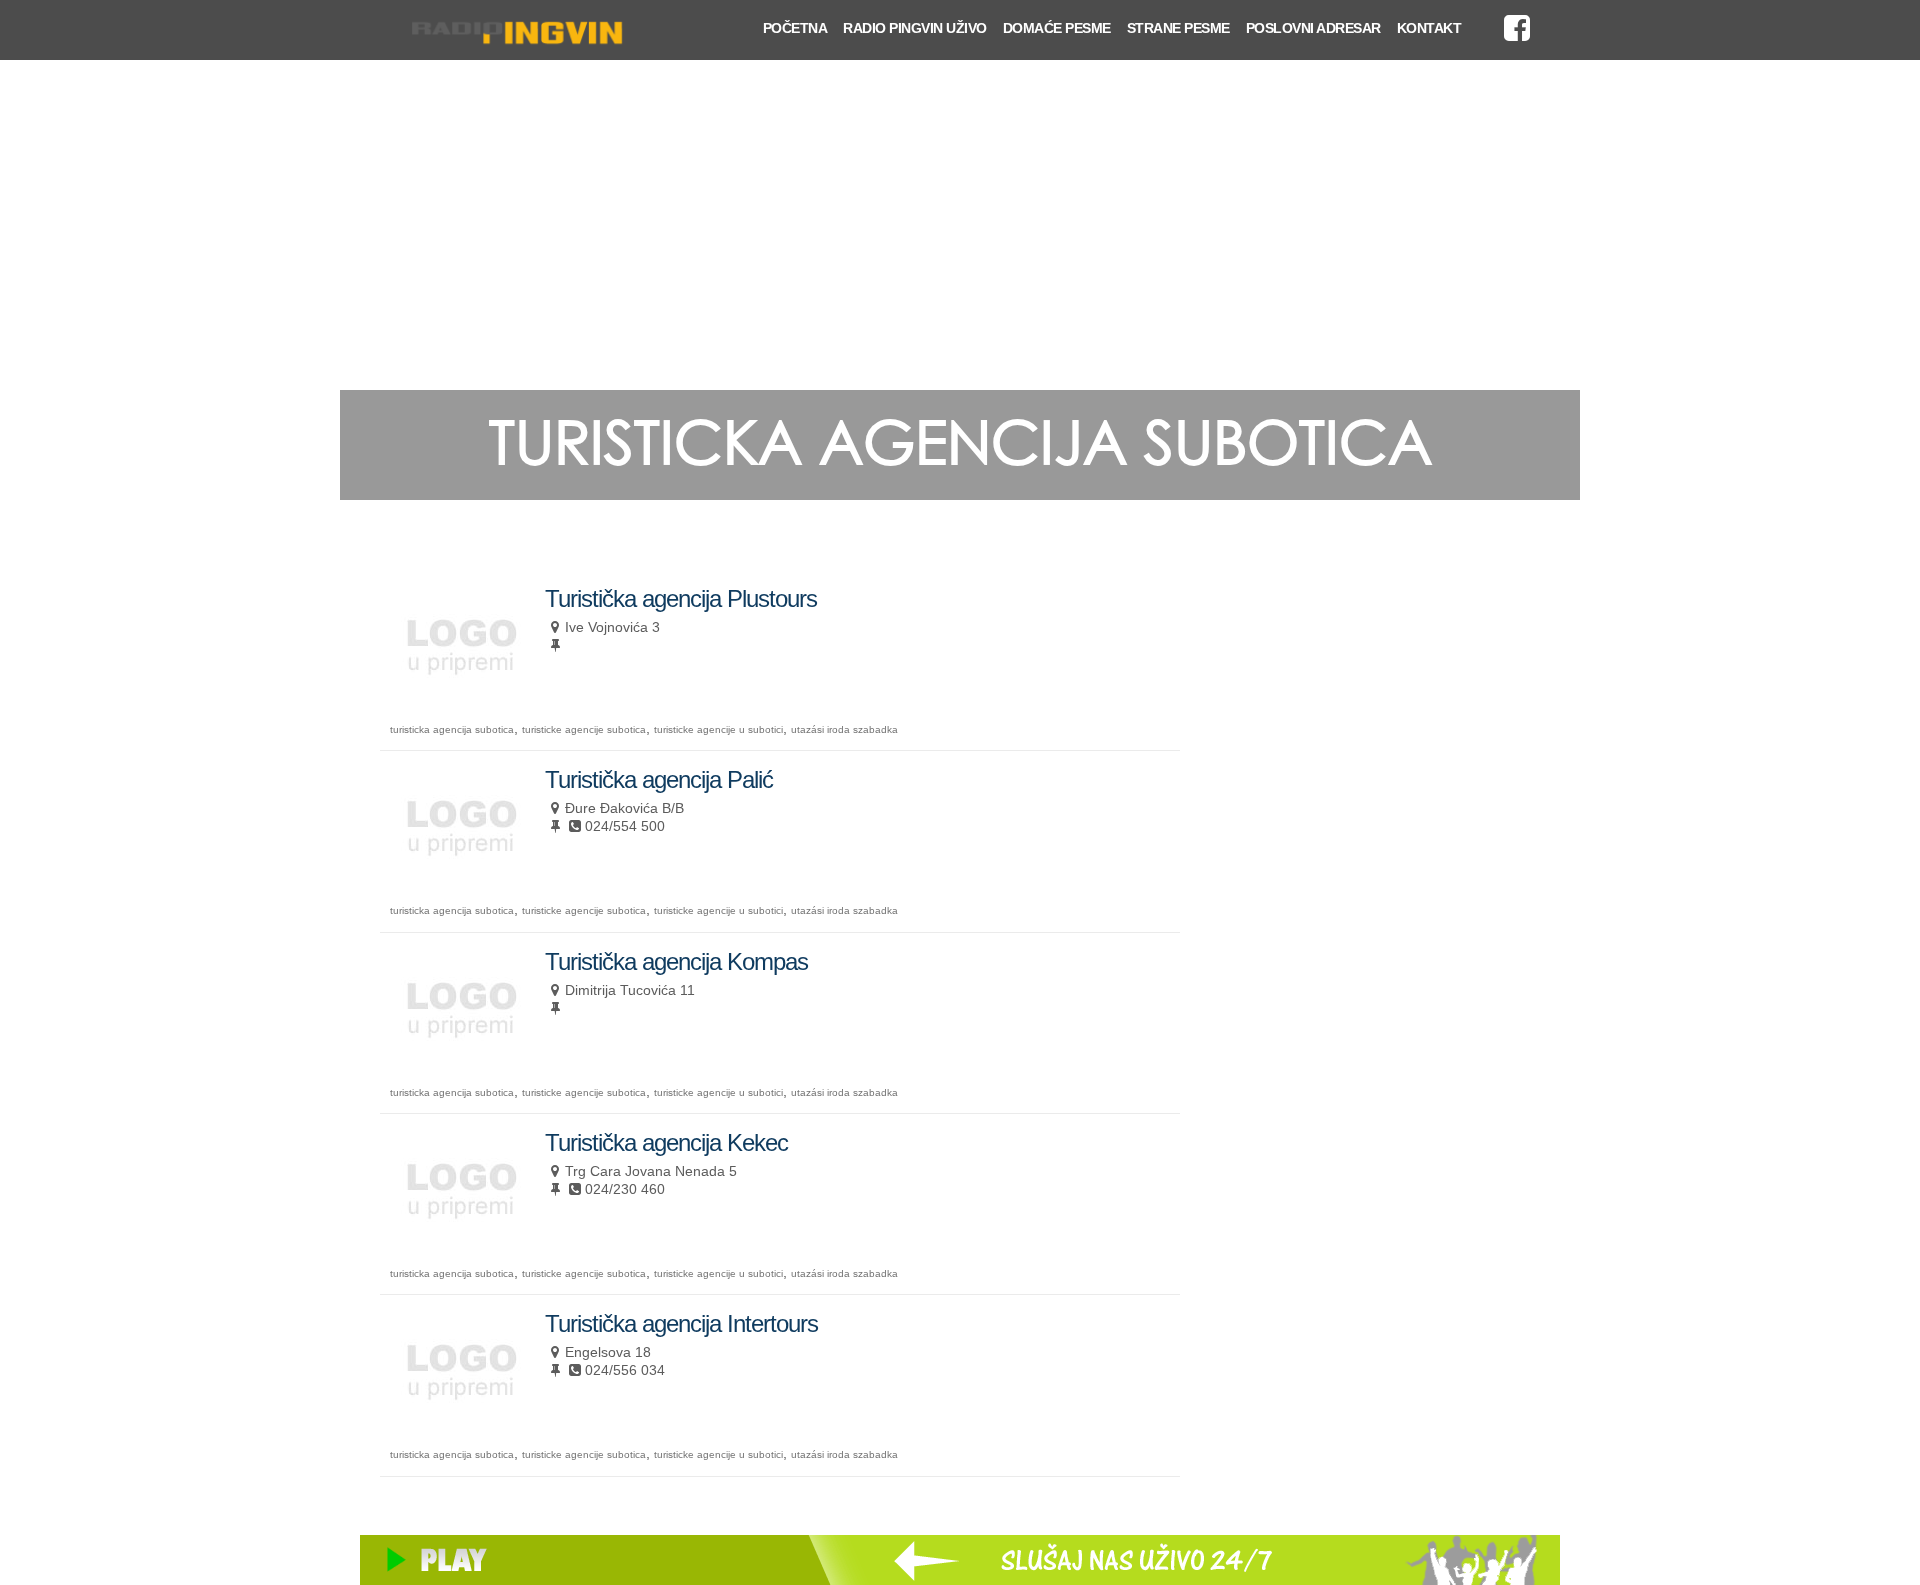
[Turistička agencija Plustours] (460, 694)
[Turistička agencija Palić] (460, 875)
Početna (795, 28)
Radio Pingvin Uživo (915, 28)
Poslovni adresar (1313, 28)
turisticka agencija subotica (452, 729)
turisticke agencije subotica (584, 729)
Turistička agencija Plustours (681, 598)
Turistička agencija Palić (659, 779)
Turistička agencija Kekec (666, 1142)
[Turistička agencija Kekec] (460, 1238)
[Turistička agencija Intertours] (460, 1419)
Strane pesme (1178, 28)
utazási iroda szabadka (844, 729)
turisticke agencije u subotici (718, 729)
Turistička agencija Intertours (681, 1323)
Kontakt (1429, 28)
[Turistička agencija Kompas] (460, 1057)
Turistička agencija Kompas (676, 961)
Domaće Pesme (1057, 28)
